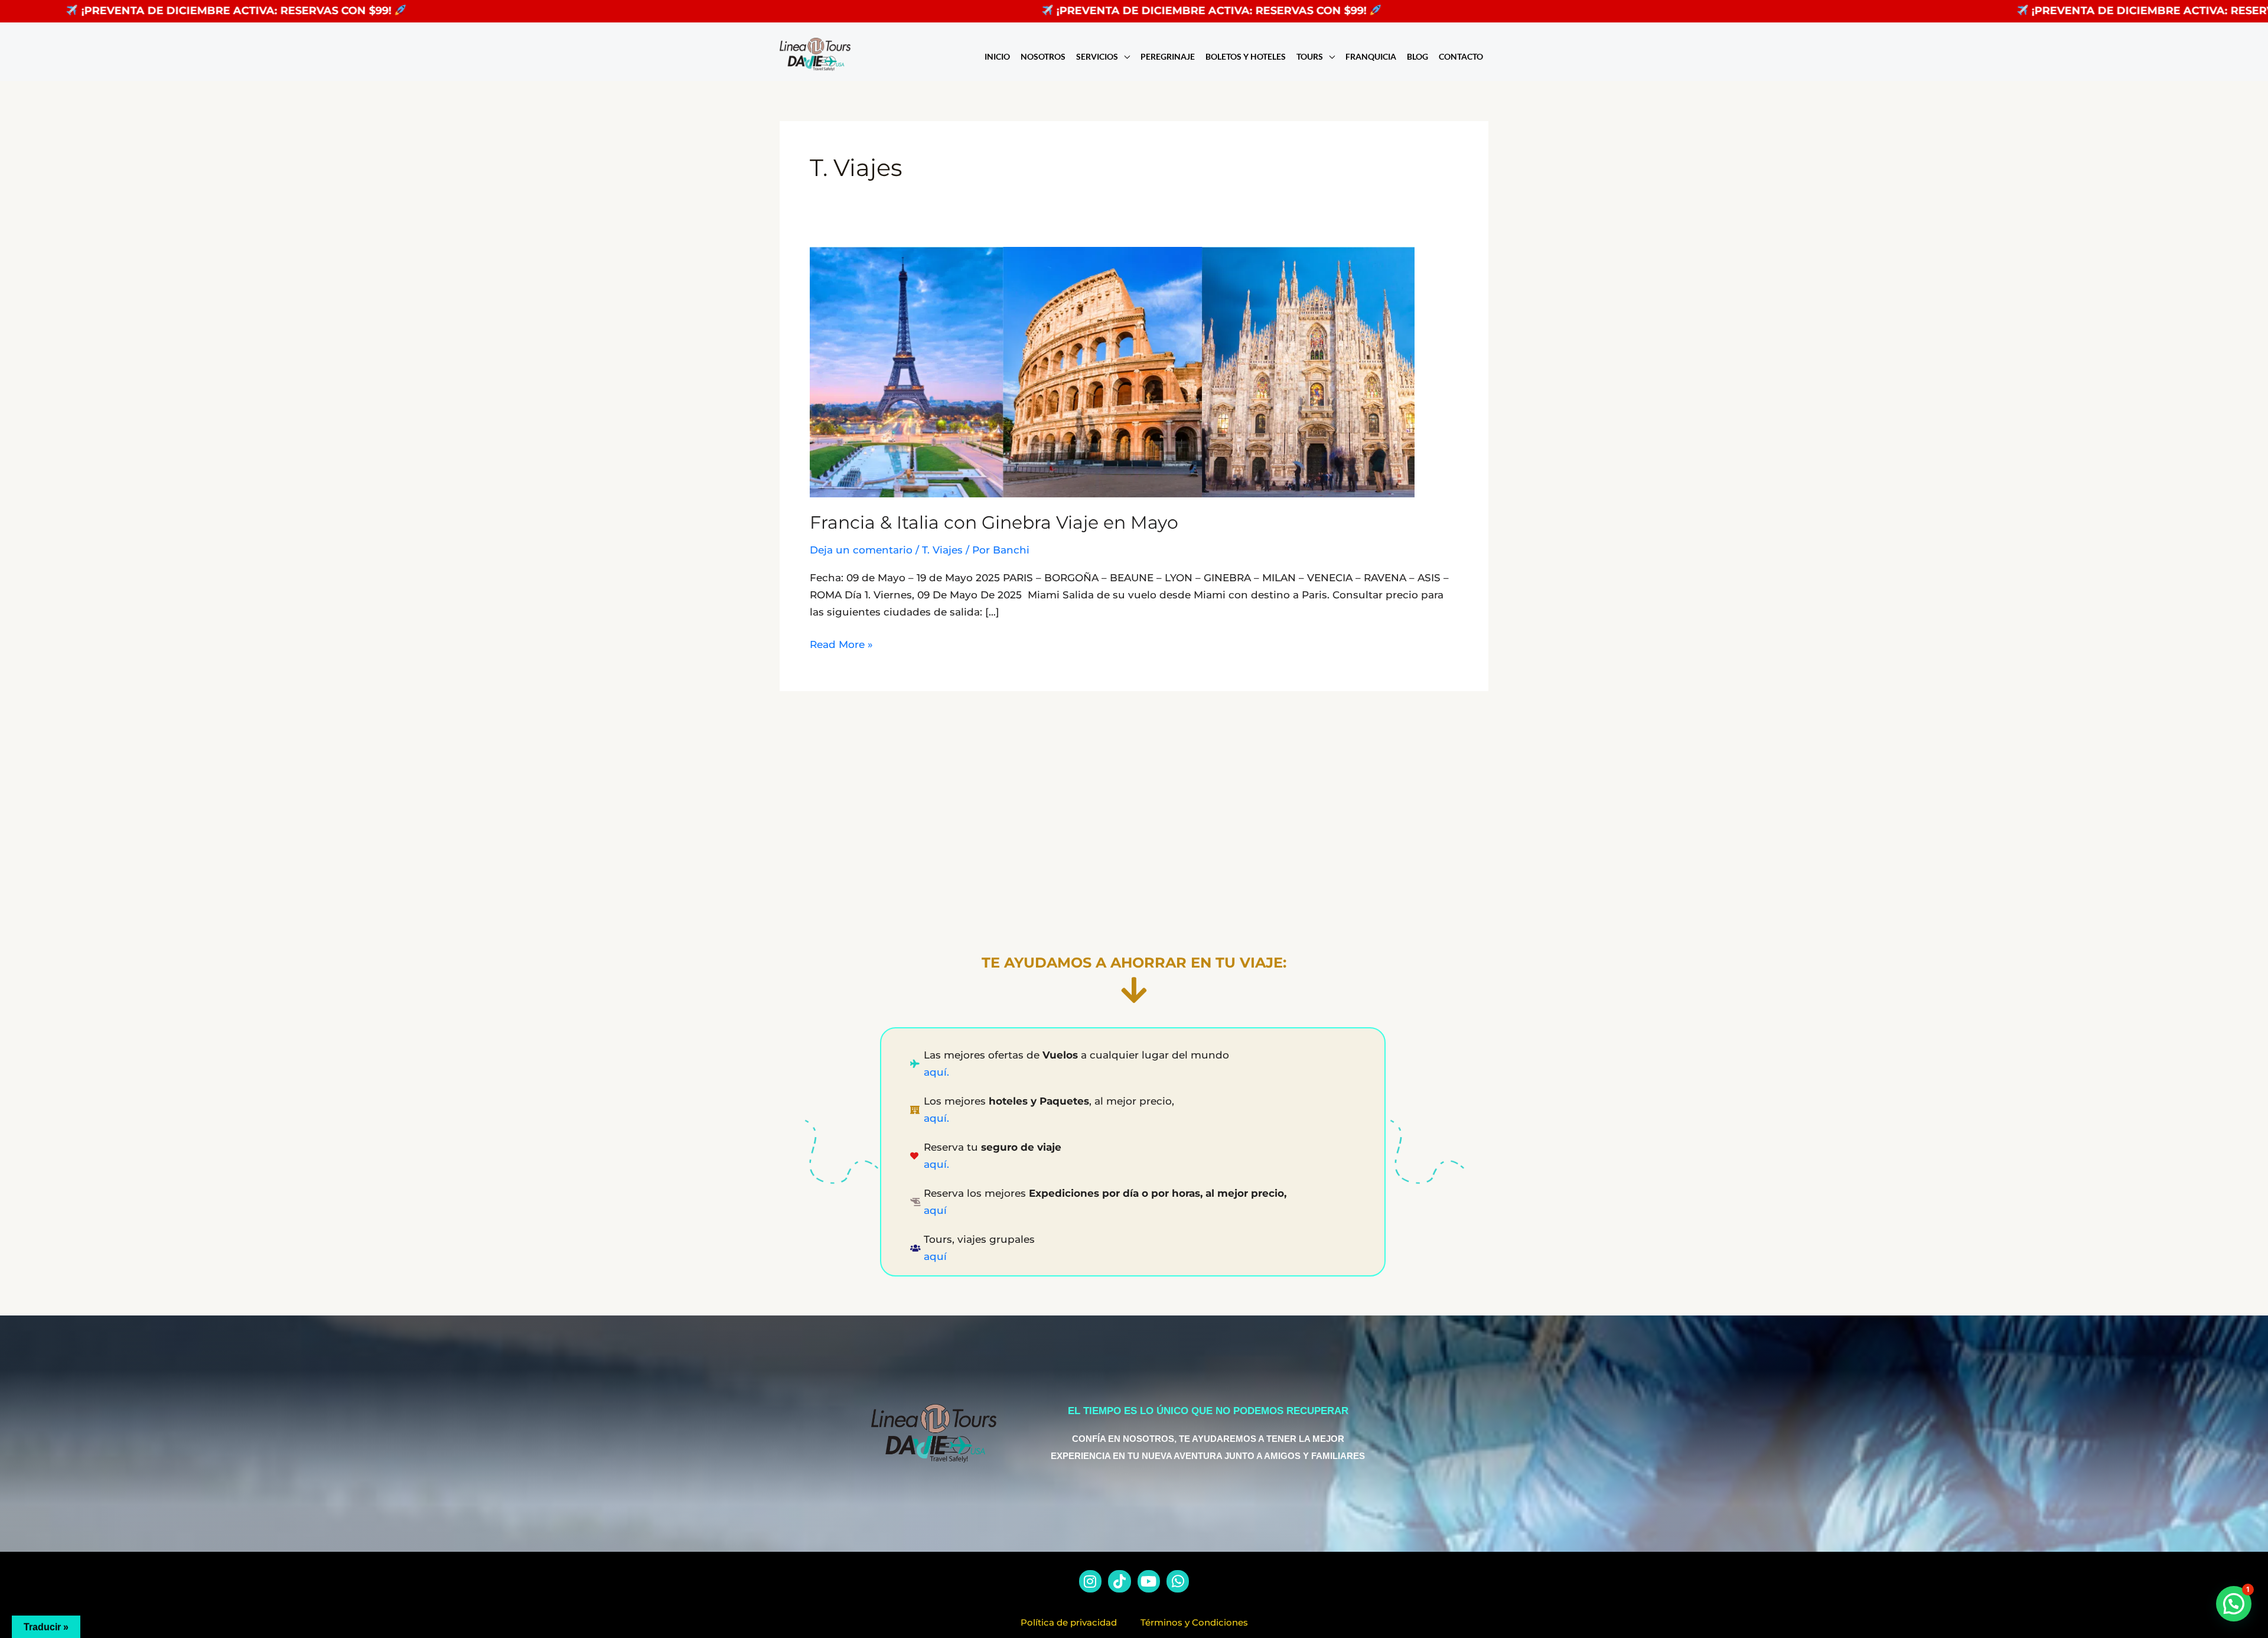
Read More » (841, 643)
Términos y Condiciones (1194, 1622)
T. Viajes (942, 550)
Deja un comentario (861, 550)
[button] (2234, 1604)
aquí (937, 1210)
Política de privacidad (1069, 1622)
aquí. (936, 1072)
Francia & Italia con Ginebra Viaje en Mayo (994, 522)
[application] (1124, 57)
